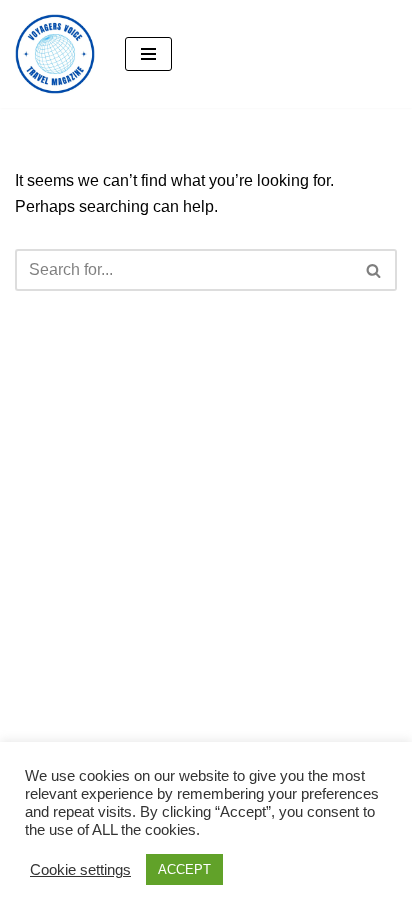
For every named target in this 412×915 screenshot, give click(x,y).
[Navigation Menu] (148, 54)
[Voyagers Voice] (55, 54)
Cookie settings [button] (80, 870)
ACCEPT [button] (184, 869)
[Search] (374, 270)
